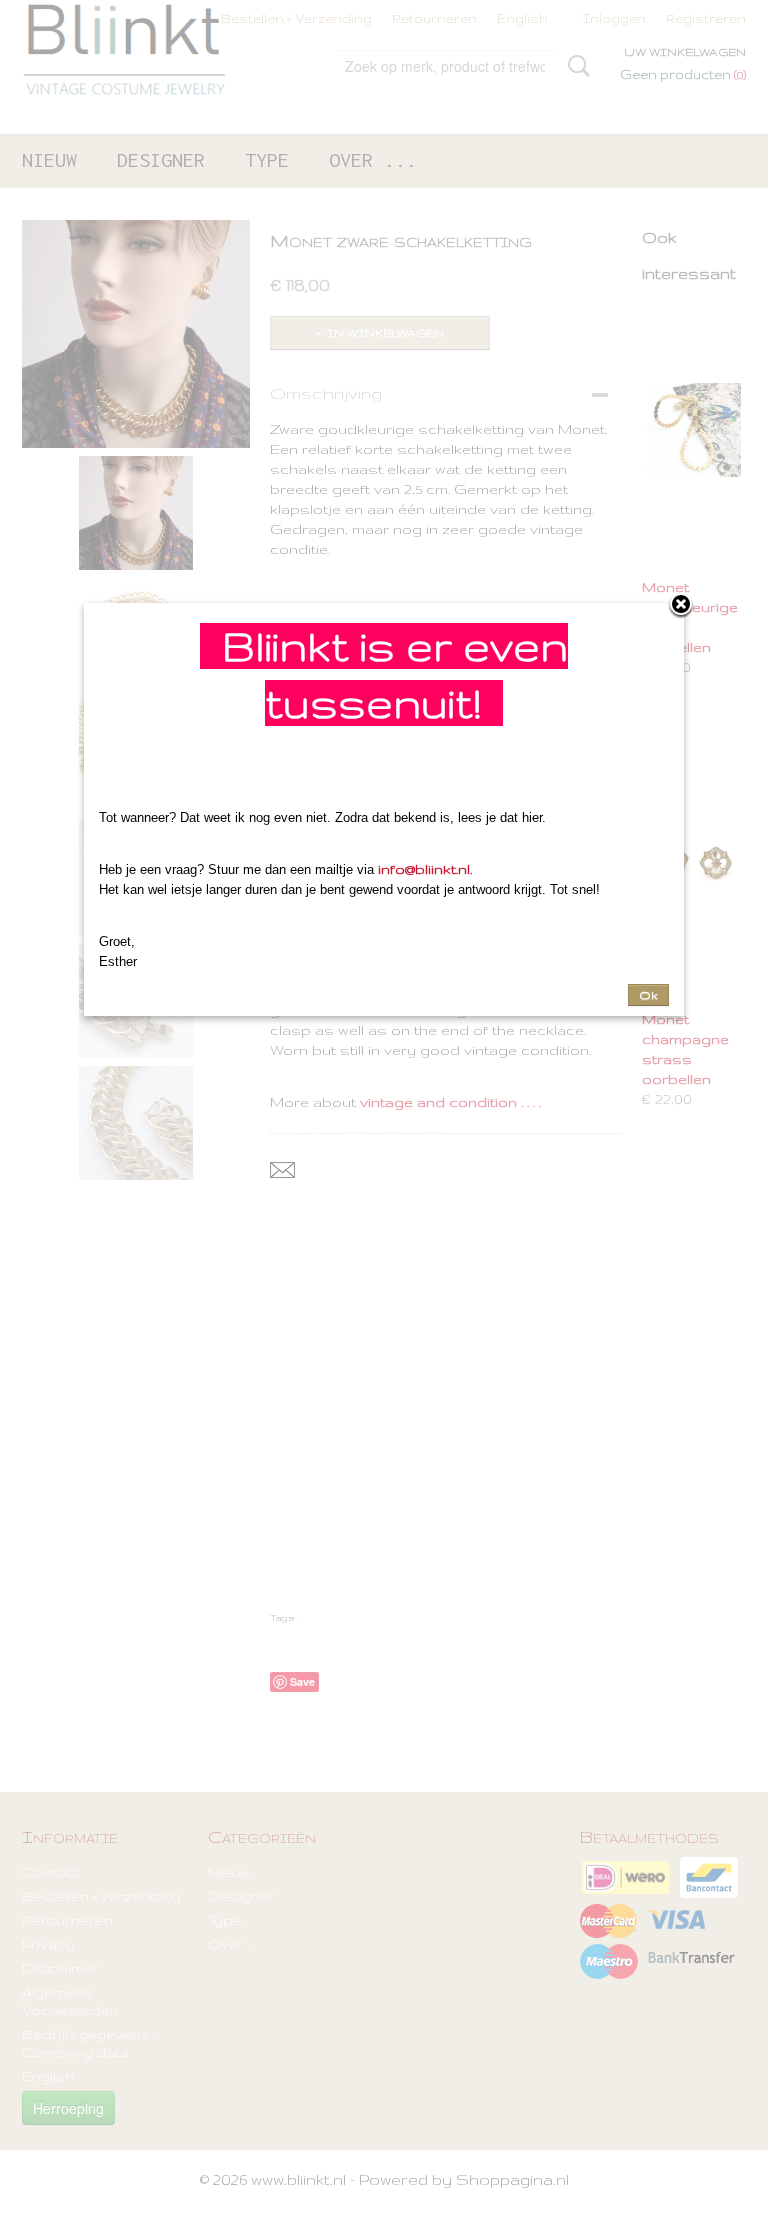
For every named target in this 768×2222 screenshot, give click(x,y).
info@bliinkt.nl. (425, 869)
